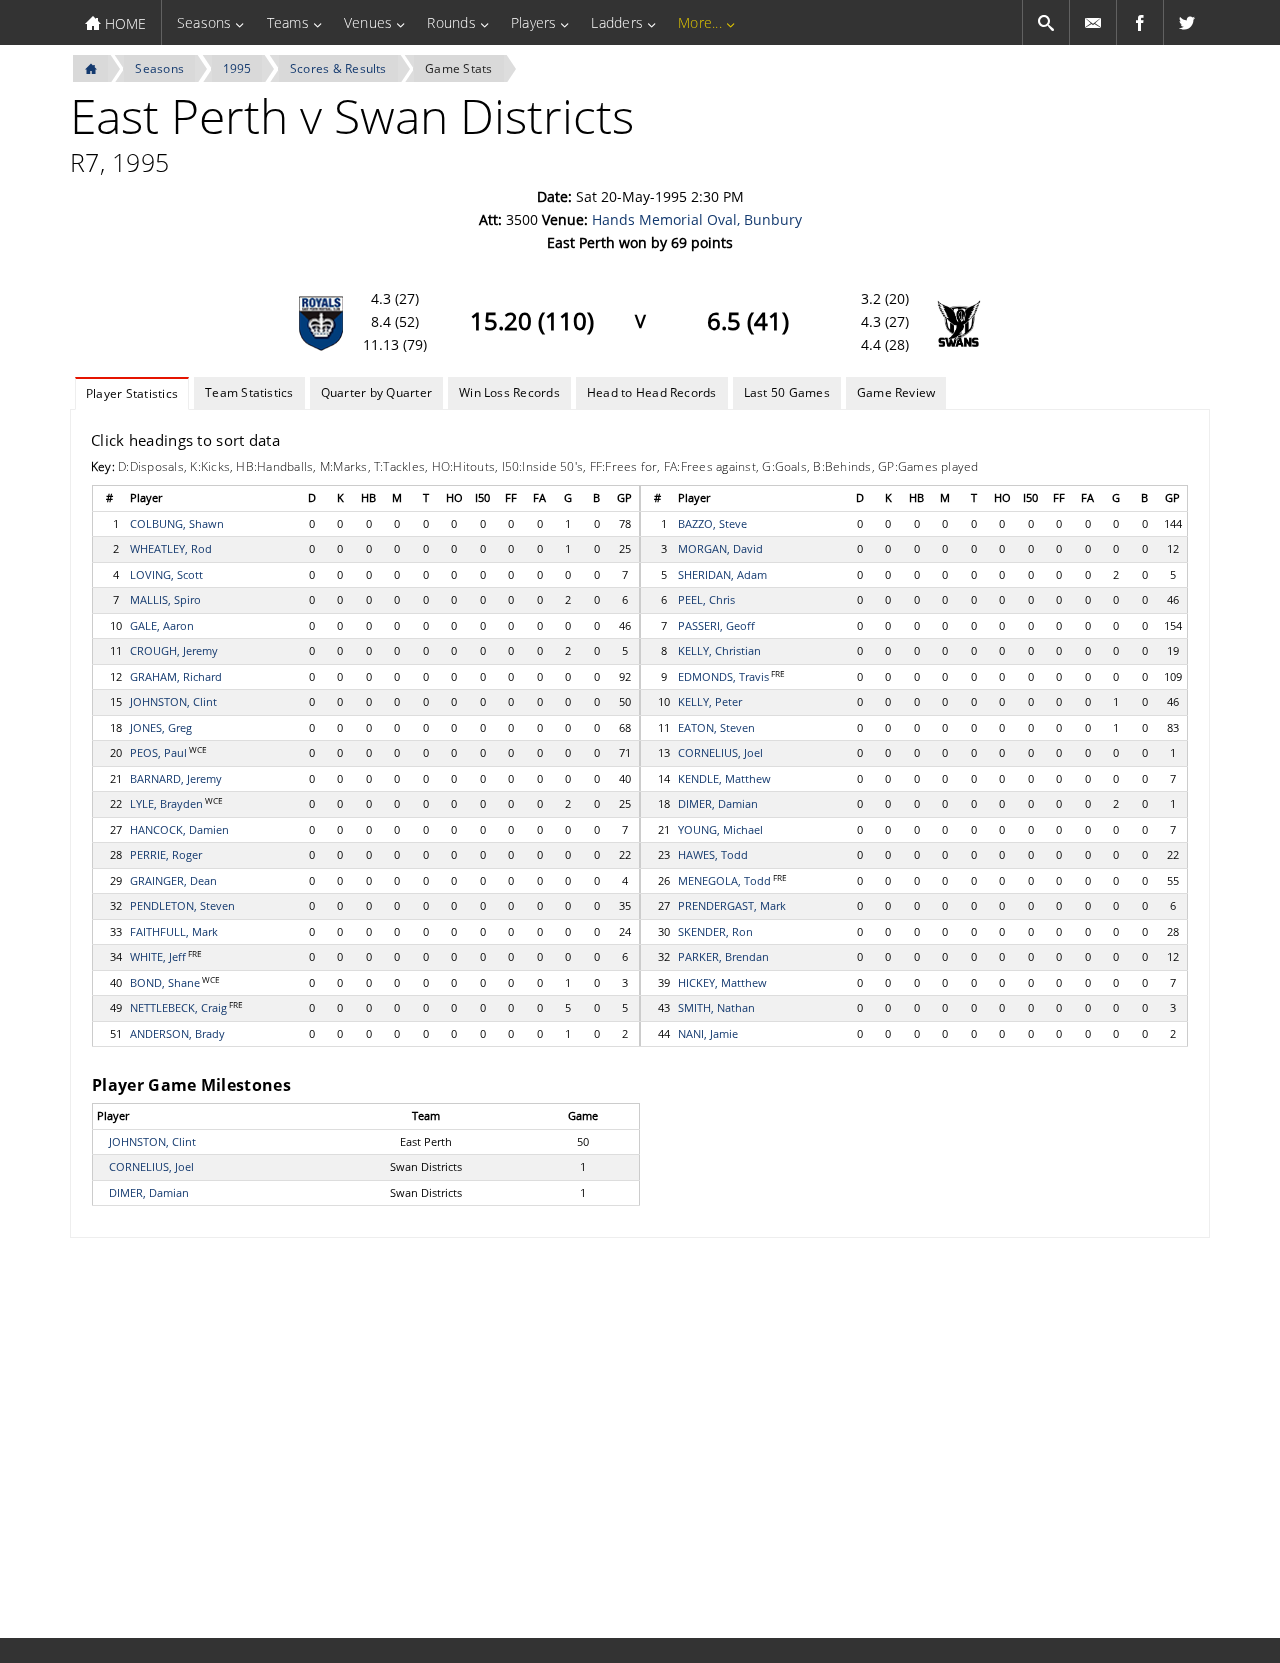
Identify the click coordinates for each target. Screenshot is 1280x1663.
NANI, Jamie (708, 1033)
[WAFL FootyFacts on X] (1187, 22)
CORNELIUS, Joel (720, 752)
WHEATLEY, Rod (171, 548)
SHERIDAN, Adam (722, 574)
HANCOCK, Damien (179, 829)
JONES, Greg (161, 727)
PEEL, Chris (706, 599)
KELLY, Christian (719, 650)
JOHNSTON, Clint (173, 701)
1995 (237, 68)
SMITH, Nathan (716, 1007)
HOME (123, 23)
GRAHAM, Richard (176, 676)
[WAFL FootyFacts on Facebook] (1140, 22)
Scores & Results (338, 68)
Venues (368, 22)
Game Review (896, 392)
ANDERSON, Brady (177, 1033)
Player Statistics (132, 393)
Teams (288, 22)
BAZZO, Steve (712, 523)
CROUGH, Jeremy (174, 650)
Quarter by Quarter (376, 392)
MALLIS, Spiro (165, 599)
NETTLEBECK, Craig (178, 1007)
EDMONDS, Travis (723, 676)
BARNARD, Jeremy (176, 778)
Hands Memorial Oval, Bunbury (697, 219)
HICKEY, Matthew (722, 982)
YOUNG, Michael (720, 829)
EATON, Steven (716, 727)
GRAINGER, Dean (173, 880)
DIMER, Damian (718, 803)
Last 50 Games (787, 392)
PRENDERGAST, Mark (732, 905)
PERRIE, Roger (166, 854)
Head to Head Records (652, 392)
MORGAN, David (720, 548)
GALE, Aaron (162, 625)
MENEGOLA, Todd (724, 880)
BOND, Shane (165, 982)
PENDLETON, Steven (182, 905)
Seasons (204, 22)
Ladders (617, 22)
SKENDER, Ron (715, 931)
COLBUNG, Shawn (177, 523)
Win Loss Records (509, 392)
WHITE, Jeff (158, 956)
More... (700, 22)
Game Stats (458, 68)
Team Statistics (249, 392)
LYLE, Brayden (166, 803)
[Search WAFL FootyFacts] (1046, 22)
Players (534, 22)
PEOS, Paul (158, 752)
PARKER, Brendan (723, 956)
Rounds (451, 22)
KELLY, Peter (710, 701)
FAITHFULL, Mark (174, 931)
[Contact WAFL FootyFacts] (1093, 22)
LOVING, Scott (166, 574)
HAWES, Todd (713, 854)
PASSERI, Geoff (716, 625)
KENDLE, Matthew (724, 778)
